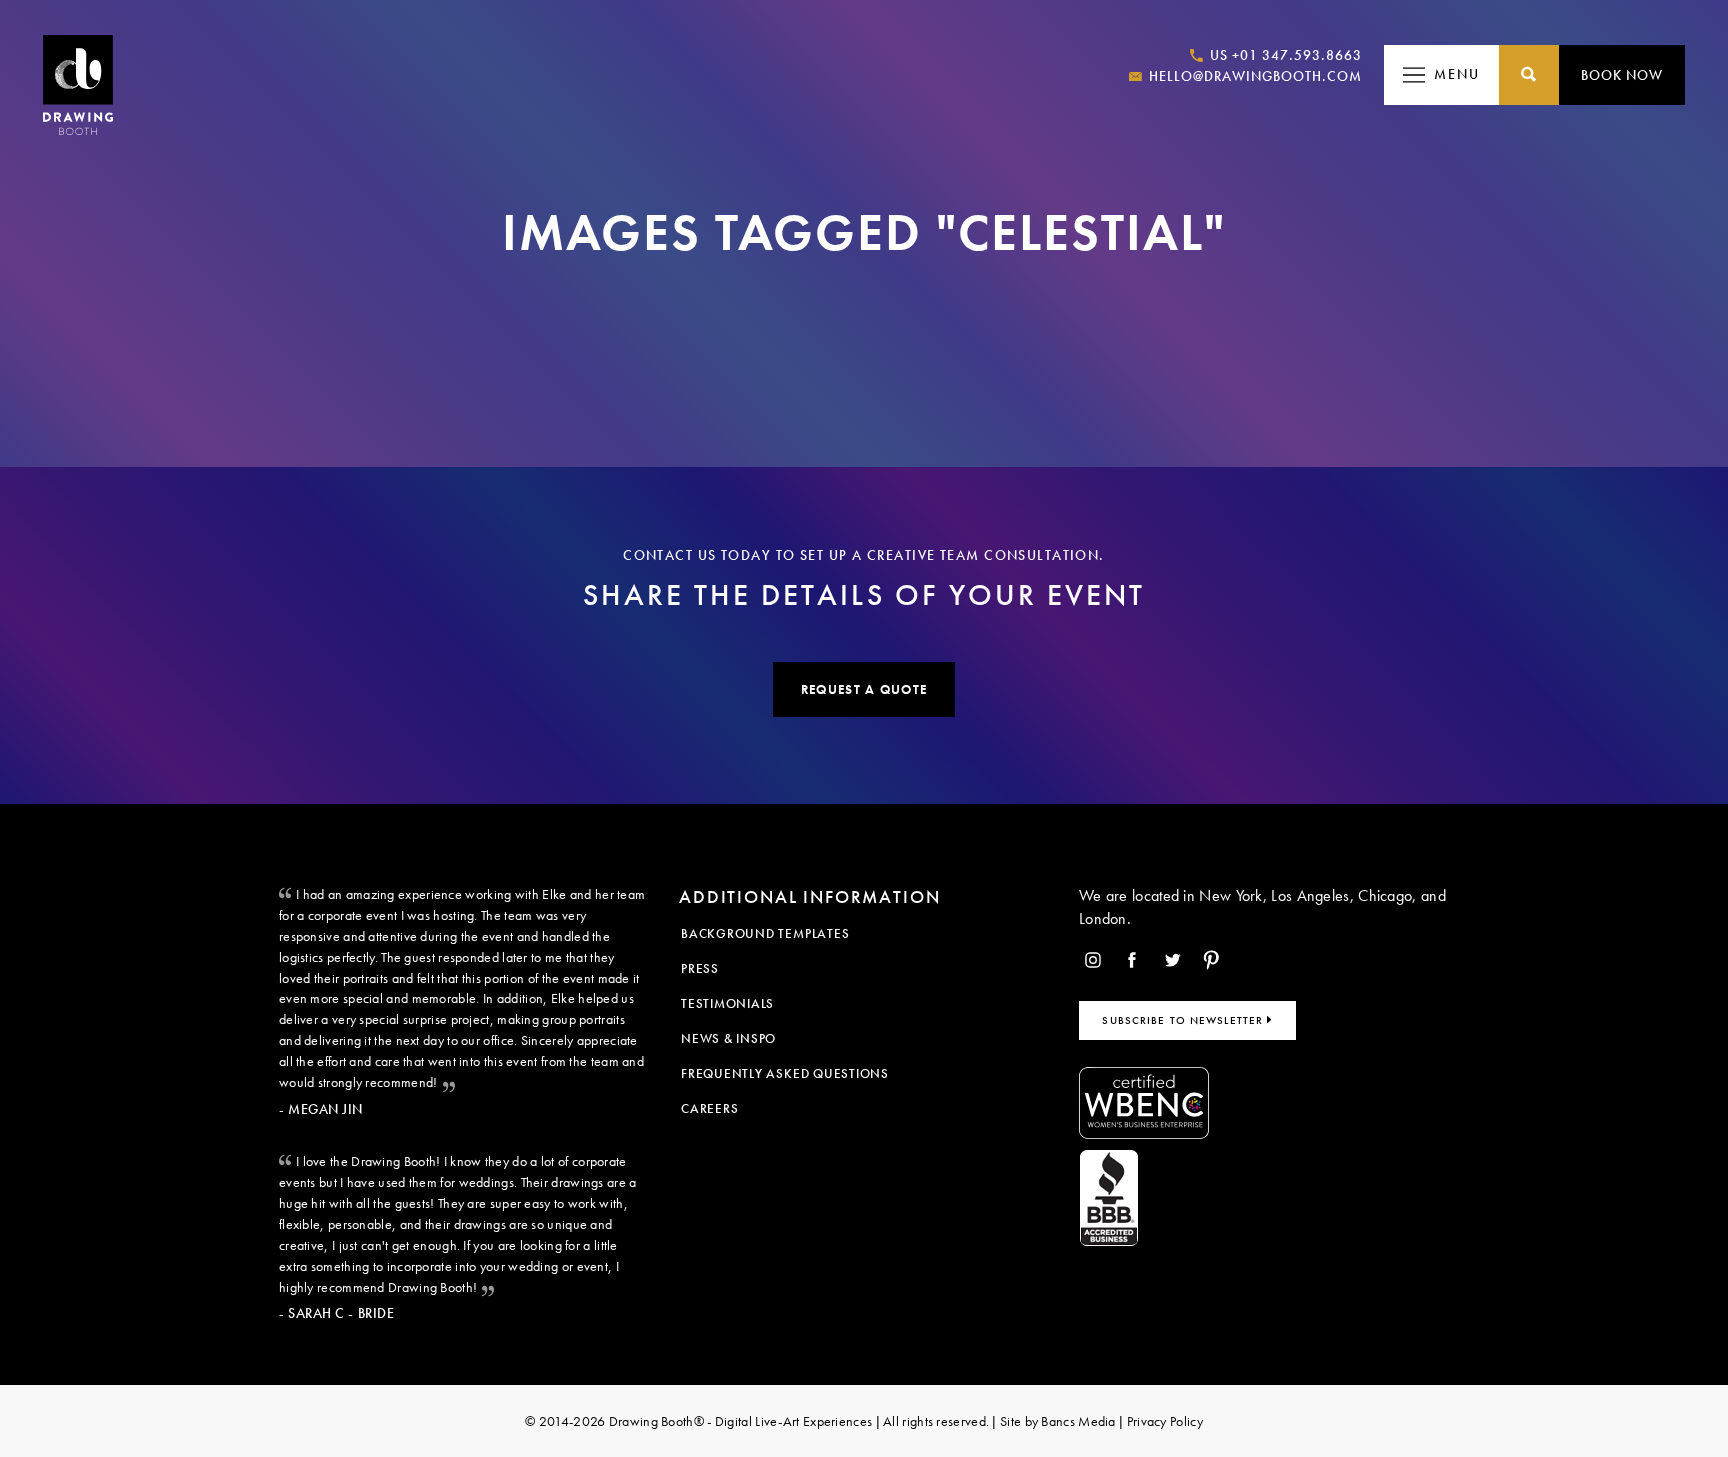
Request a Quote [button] (864, 689)
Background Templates (765, 933)
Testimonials (727, 1003)
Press (700, 968)
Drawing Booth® (654, 1421)
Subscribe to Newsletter (1184, 1020)
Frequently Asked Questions (785, 1073)
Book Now (1622, 75)
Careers (709, 1108)
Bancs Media (1078, 1421)
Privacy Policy (1165, 1421)
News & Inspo (728, 1038)
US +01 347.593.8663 (1284, 55)
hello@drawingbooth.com (1253, 76)
